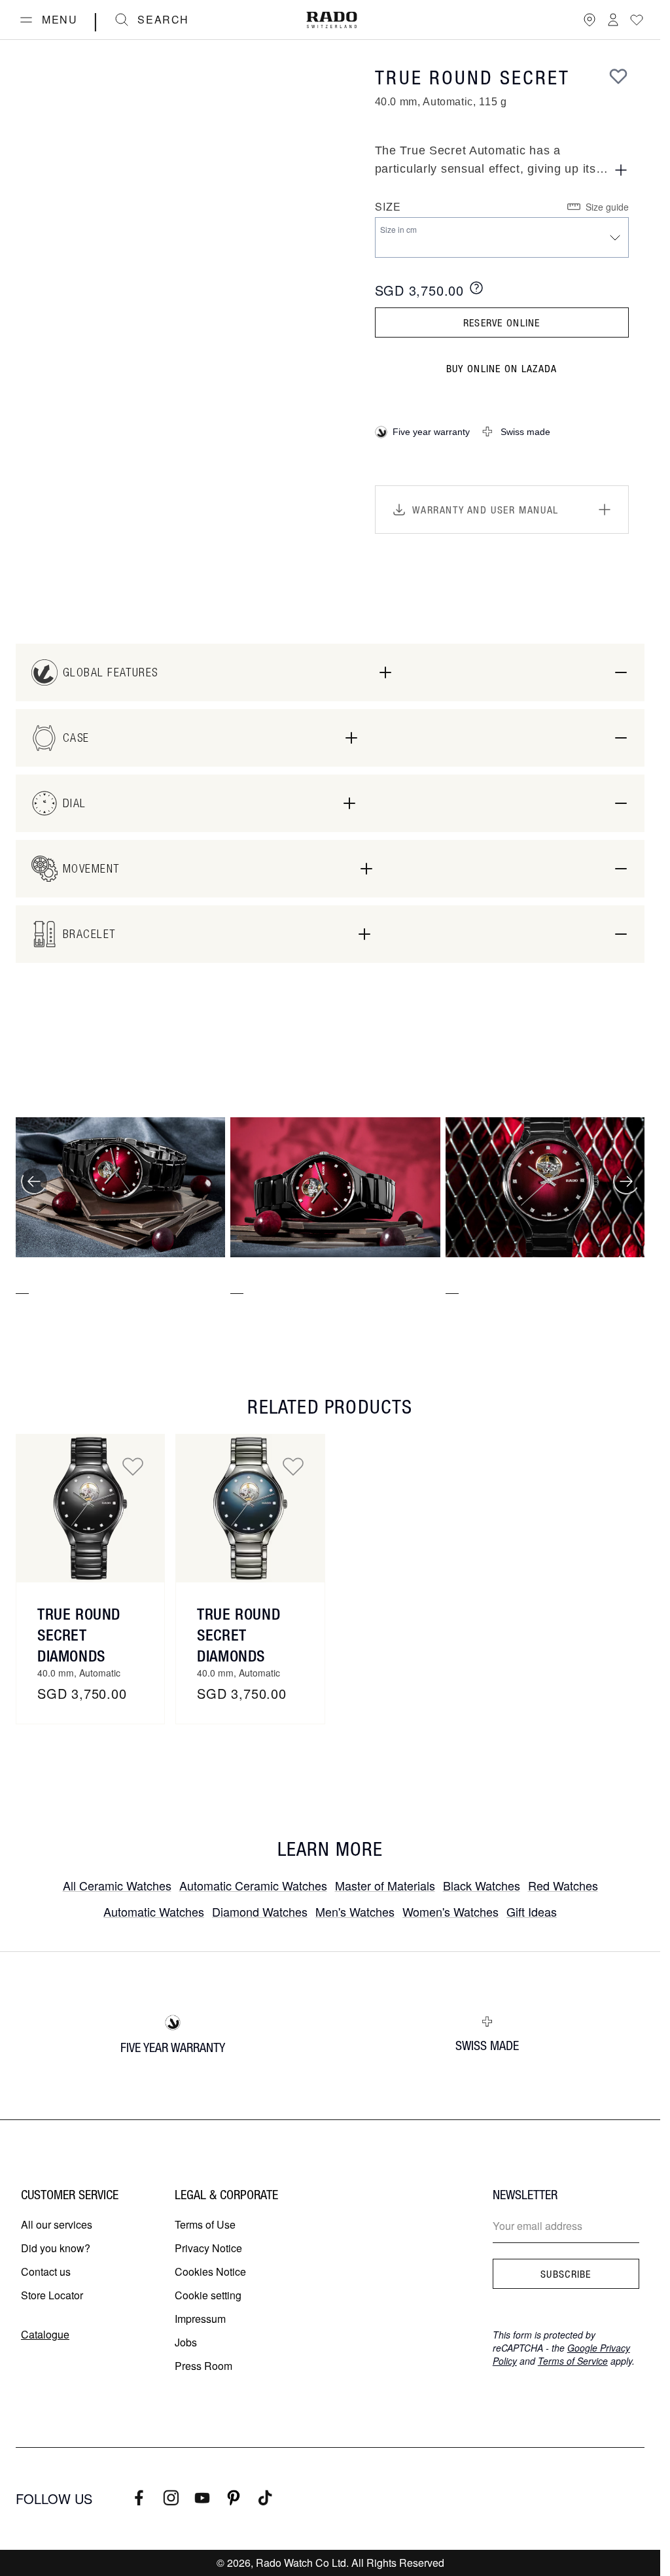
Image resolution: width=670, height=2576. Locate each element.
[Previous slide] (34, 1181)
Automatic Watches (154, 1911)
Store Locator (52, 2295)
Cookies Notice (210, 2271)
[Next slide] (626, 1181)
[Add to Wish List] (618, 76)
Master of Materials (385, 1885)
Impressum (200, 2319)
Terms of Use (205, 2224)
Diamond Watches (260, 1911)
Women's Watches (450, 1911)
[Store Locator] (590, 20)
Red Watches (563, 1885)
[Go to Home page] (332, 20)
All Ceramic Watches (117, 1885)
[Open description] (621, 170)
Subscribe (566, 2274)
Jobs (186, 2342)
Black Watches (482, 1885)
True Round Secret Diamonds (79, 1635)
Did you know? (56, 2248)
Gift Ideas (532, 1911)
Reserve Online (502, 322)
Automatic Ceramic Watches (253, 1885)
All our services (57, 2224)
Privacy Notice (208, 2248)
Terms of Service (573, 2361)
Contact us (46, 2271)
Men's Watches (355, 1911)
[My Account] (613, 20)
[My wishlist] (637, 20)
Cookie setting (208, 2295)
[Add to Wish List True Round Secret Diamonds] (133, 1466)
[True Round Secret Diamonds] (90, 1508)
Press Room (203, 2366)
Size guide (607, 207)
